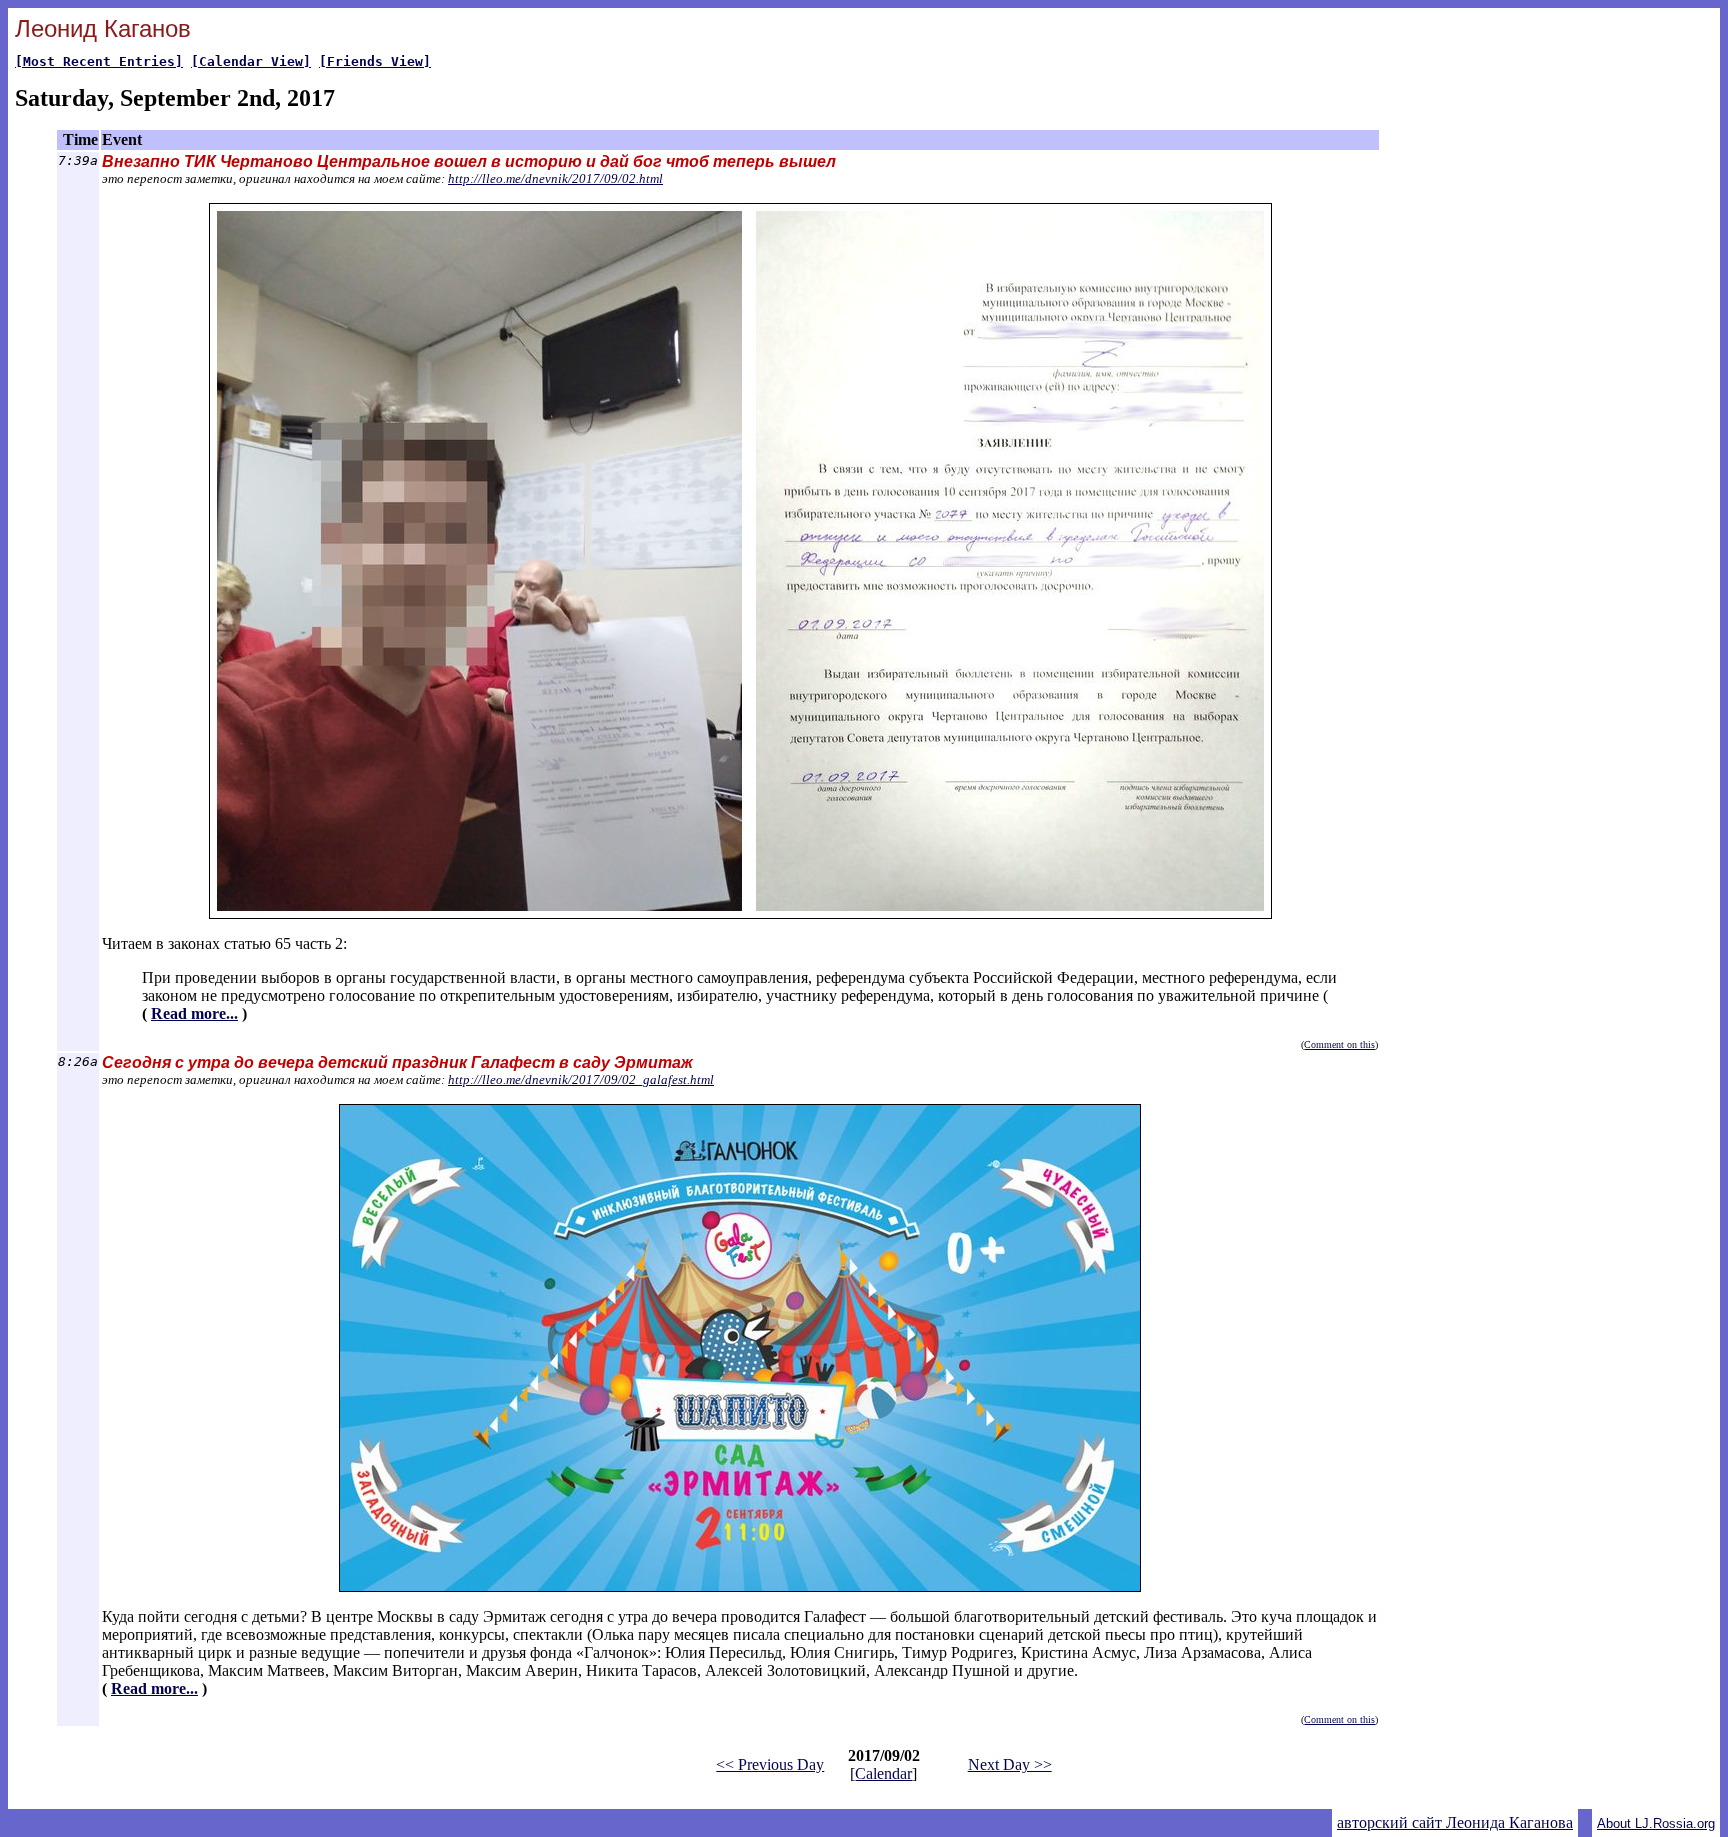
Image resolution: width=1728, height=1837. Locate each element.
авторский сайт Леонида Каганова (1455, 1822)
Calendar (883, 1773)
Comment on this (1339, 1044)
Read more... (194, 1013)
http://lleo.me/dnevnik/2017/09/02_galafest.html (581, 1079)
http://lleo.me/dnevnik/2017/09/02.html (555, 178)
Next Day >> (1010, 1764)
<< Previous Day (770, 1764)
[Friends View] (375, 61)
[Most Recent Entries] (99, 61)
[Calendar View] (251, 61)
